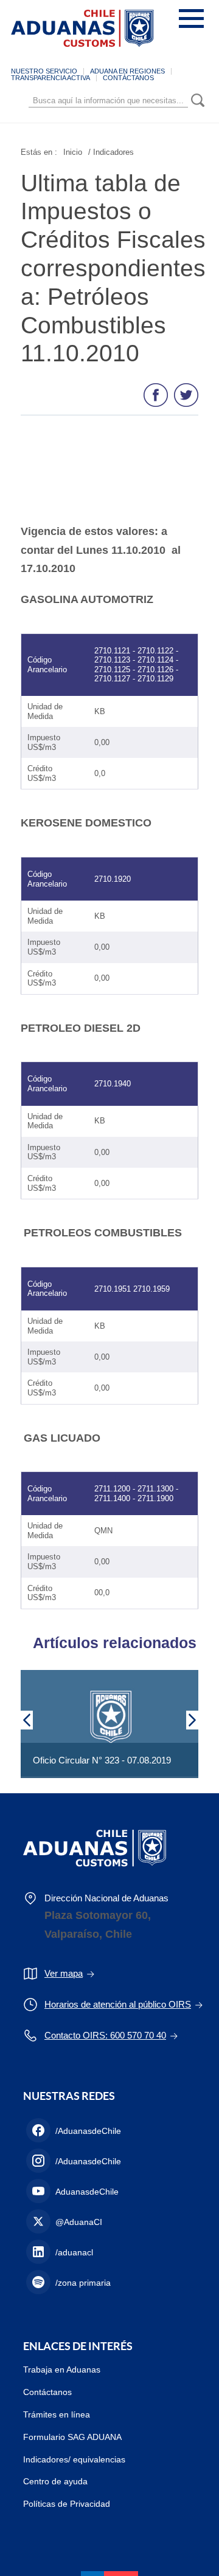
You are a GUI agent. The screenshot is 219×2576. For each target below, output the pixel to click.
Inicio (73, 152)
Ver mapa (64, 1973)
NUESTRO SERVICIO (44, 71)
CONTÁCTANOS (128, 78)
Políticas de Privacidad (67, 2504)
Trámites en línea (57, 2414)
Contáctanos (47, 2392)
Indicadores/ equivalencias (74, 2459)
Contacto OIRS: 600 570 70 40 (105, 2035)
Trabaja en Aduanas (62, 2370)
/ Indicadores (111, 152)
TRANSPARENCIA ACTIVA (50, 78)
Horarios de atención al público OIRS (118, 2004)
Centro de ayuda (55, 2481)
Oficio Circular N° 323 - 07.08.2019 (102, 1760)
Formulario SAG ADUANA (72, 2437)
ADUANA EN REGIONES (127, 71)
